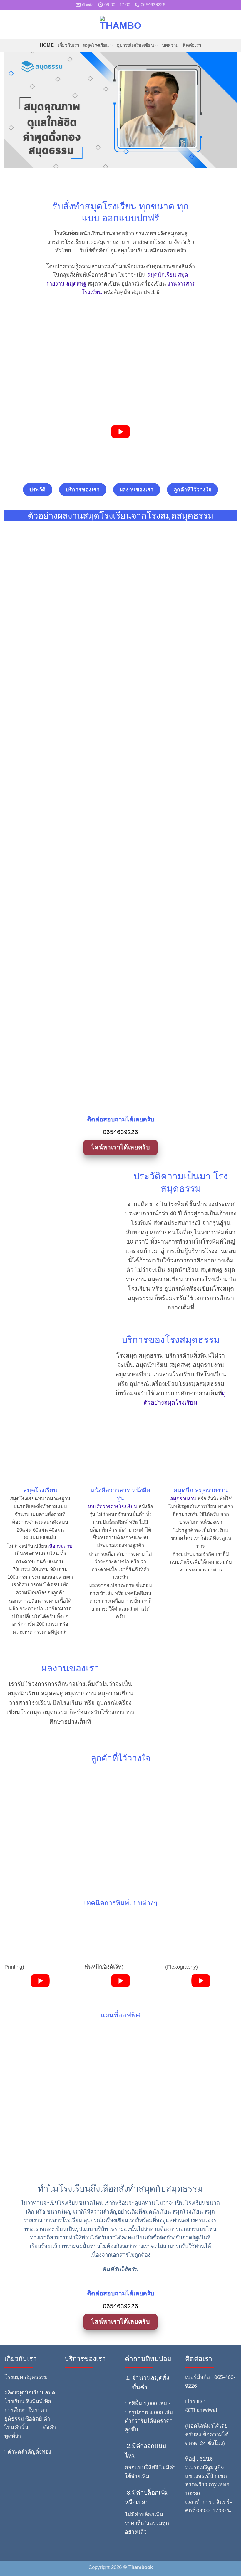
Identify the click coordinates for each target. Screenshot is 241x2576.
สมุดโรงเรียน (96, 45)
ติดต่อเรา (192, 45)
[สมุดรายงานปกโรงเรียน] (120, 570)
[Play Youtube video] (121, 432)
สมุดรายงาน (183, 1499)
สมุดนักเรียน (162, 275)
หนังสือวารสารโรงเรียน (112, 1507)
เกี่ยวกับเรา (69, 45)
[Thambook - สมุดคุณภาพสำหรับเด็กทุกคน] (120, 24)
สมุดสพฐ (76, 284)
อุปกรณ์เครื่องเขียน (135, 45)
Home (47, 45)
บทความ (171, 45)
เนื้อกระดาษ (60, 1546)
